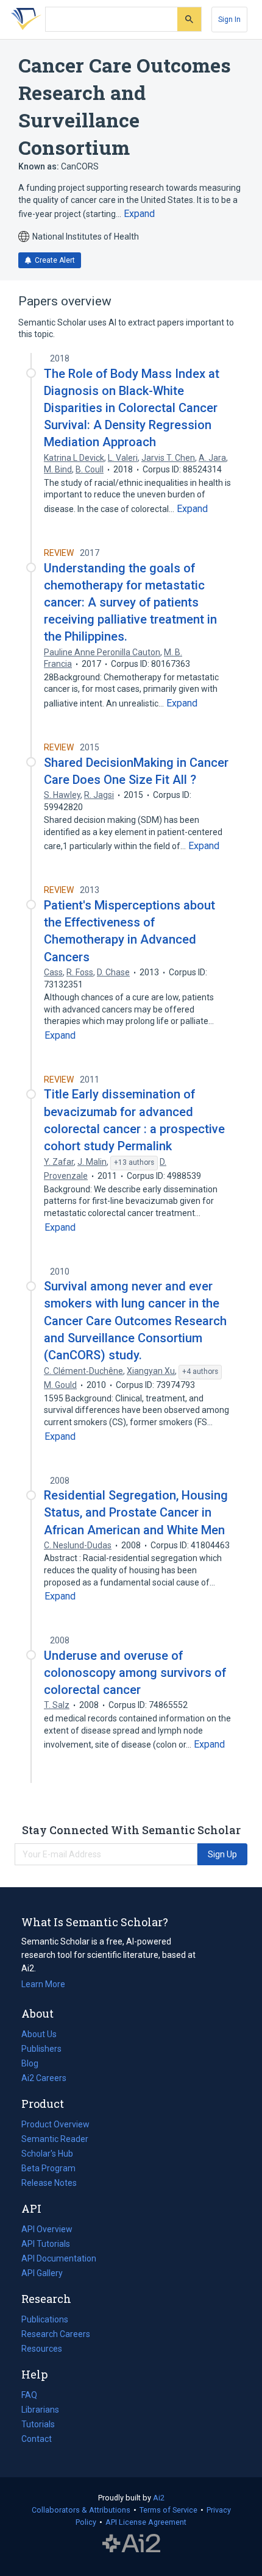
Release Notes (49, 2183)
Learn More (43, 1984)
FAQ (29, 2395)
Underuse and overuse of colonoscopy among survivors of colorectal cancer (135, 1673)
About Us (39, 2034)
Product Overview (55, 2124)
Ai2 (159, 2498)
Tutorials (38, 2424)
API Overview (47, 2229)
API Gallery (42, 2273)
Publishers (41, 2049)
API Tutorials (46, 2244)
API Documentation (59, 2260)
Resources (42, 2350)
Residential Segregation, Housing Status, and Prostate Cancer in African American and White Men (136, 1512)
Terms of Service (168, 2510)
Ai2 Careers (44, 2079)
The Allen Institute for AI (131, 2544)
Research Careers (56, 2335)
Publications (45, 2321)
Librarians (40, 2410)
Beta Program (48, 2168)
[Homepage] (24, 20)
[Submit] (189, 19)
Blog (35, 2065)
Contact (37, 2439)
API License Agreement (146, 2522)
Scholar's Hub (47, 2154)
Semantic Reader (55, 2139)
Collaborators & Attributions (81, 2510)
